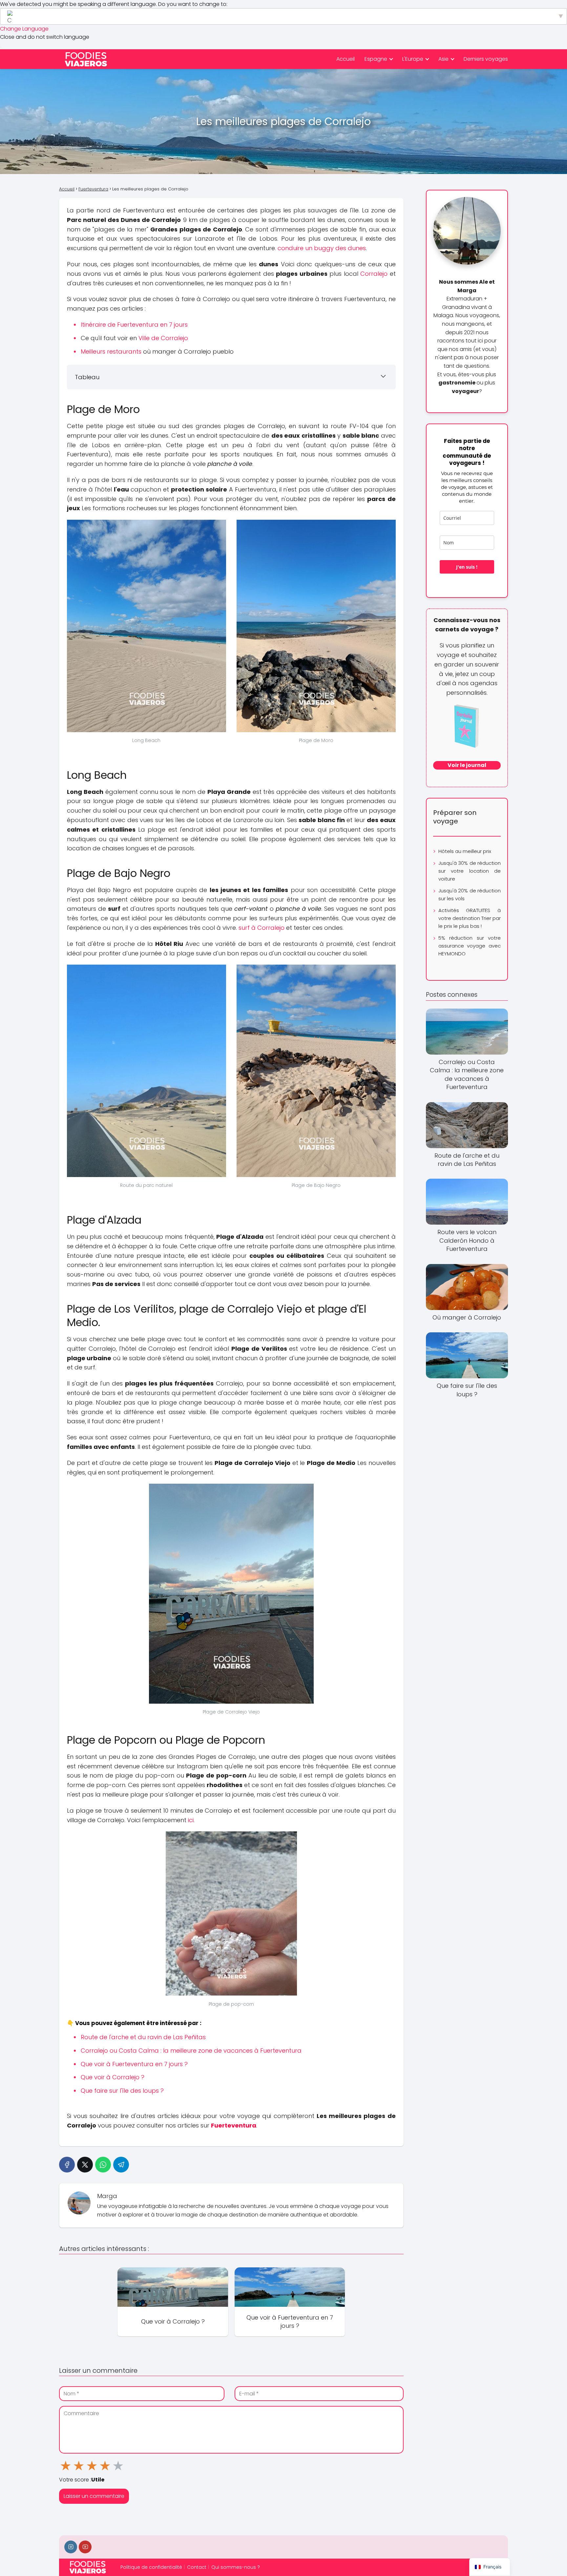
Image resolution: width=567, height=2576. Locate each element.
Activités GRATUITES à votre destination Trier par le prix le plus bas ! (470, 918)
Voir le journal (467, 765)
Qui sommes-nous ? (236, 2567)
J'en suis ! (467, 567)
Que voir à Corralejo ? (113, 2077)
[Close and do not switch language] (1, 47)
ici (191, 1820)
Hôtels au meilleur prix (465, 851)
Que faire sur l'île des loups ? (122, 2091)
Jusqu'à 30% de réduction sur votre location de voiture (470, 871)
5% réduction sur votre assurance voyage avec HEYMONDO (470, 946)
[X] (85, 2165)
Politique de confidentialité (151, 2567)
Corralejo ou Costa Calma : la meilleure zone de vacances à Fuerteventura (191, 2051)
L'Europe (413, 59)
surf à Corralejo (262, 928)
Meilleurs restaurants (111, 351)
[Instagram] (71, 2547)
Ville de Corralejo (163, 338)
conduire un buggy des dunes (322, 248)
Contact (197, 2567)
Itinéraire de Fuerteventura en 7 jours (134, 325)
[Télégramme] (121, 2165)
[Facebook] (67, 2165)
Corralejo (374, 274)
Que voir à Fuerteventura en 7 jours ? (134, 2064)
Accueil (346, 59)
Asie (443, 59)
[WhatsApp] (103, 2165)
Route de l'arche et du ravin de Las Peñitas (143, 2037)
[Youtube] (85, 2547)
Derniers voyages (486, 59)
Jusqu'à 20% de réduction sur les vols (470, 895)
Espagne (376, 59)
